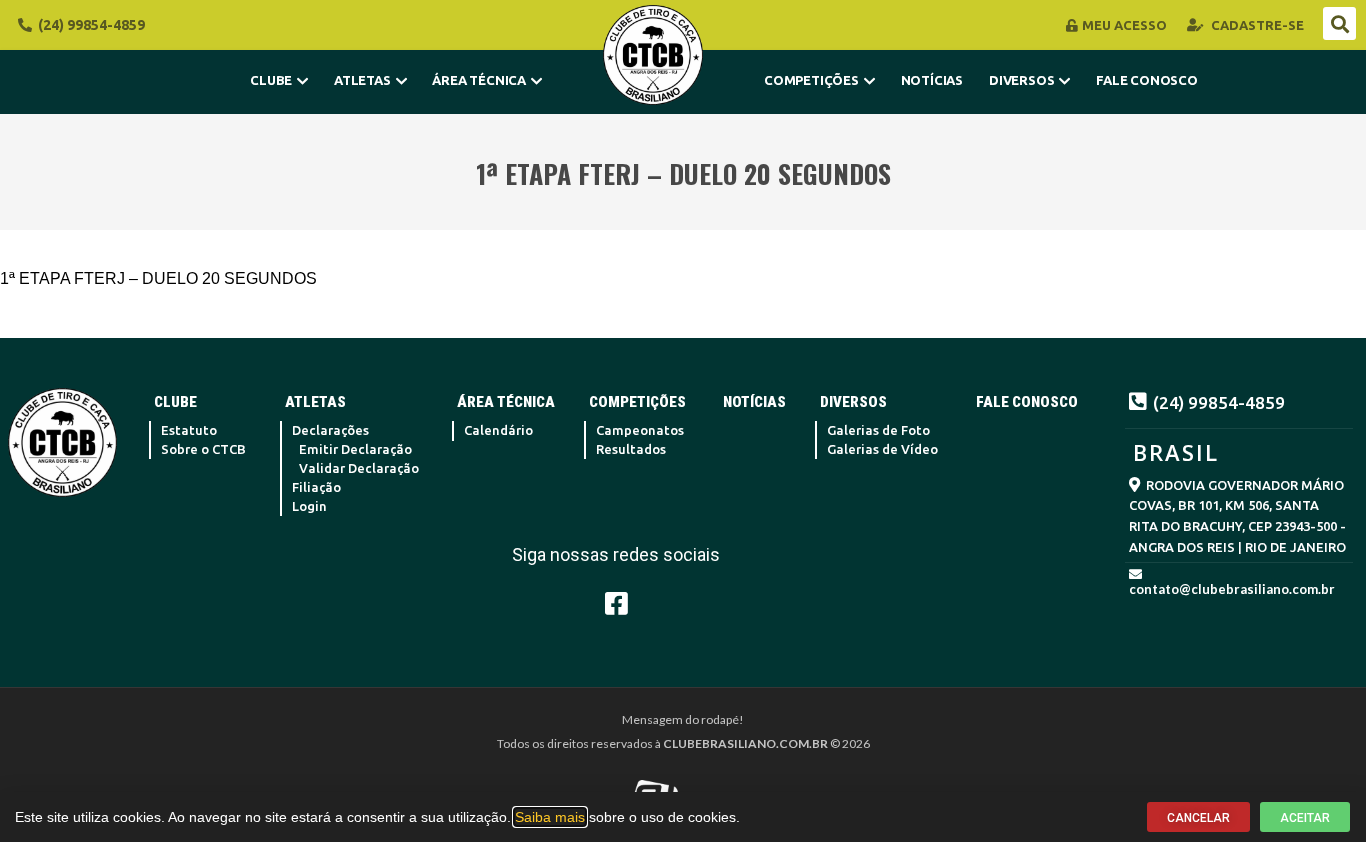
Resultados (631, 449)
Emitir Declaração (355, 449)
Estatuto (189, 430)
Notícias (932, 80)
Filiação (316, 487)
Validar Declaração (359, 468)
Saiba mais (550, 817)
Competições (811, 80)
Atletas (362, 80)
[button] (1339, 23)
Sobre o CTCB (203, 449)
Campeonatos (640, 430)
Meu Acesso (1124, 25)
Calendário (498, 430)
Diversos (1021, 80)
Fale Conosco (1147, 80)
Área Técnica (479, 80)
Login (309, 506)
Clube (271, 80)
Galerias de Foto (878, 430)
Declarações (330, 430)
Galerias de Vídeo (882, 449)
